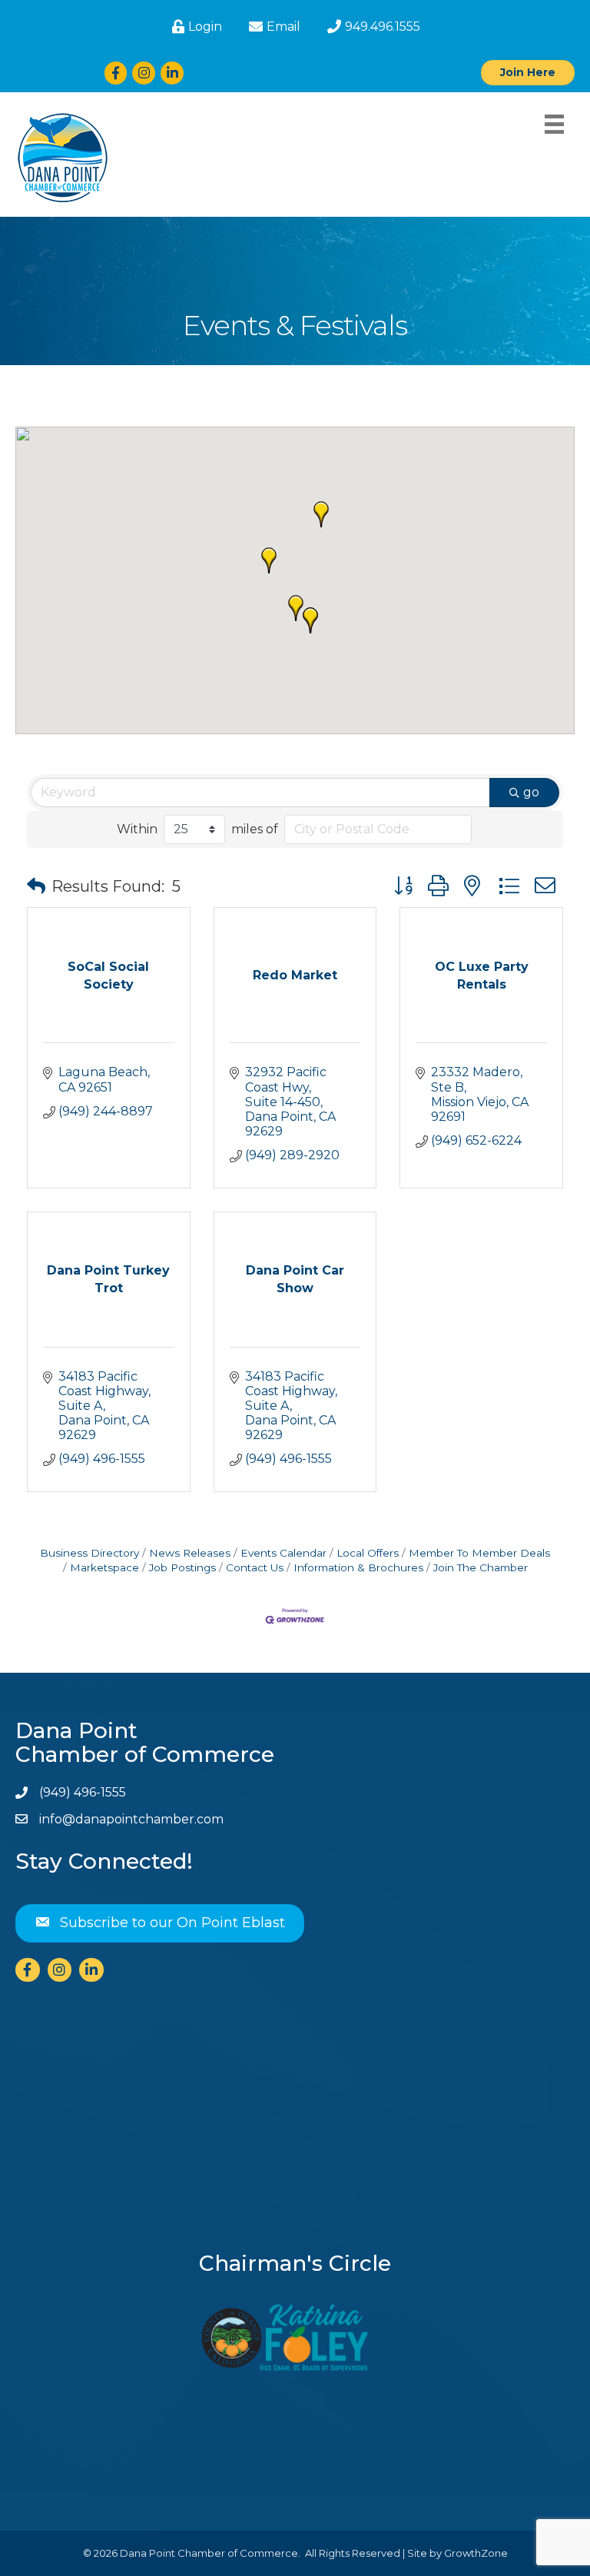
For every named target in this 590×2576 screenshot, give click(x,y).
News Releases (190, 1553)
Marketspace (104, 1567)
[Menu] (554, 124)
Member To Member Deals (479, 1553)
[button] (296, 608)
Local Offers (368, 1553)
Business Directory (89, 1553)
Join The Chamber (481, 1567)
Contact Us (255, 1567)
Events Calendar (283, 1553)
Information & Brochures (358, 1567)
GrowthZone (476, 2553)
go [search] (531, 792)
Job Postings (182, 1567)
